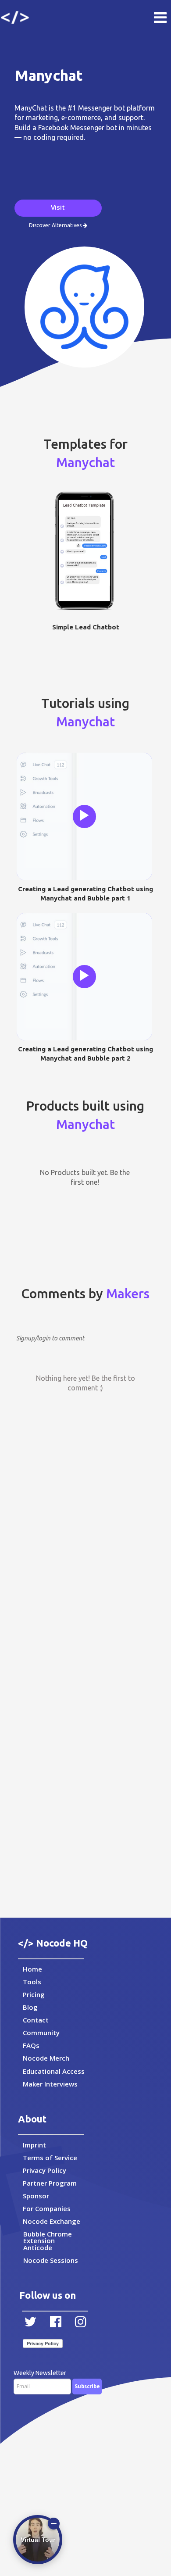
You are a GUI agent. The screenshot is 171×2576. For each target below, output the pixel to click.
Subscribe (87, 2386)
